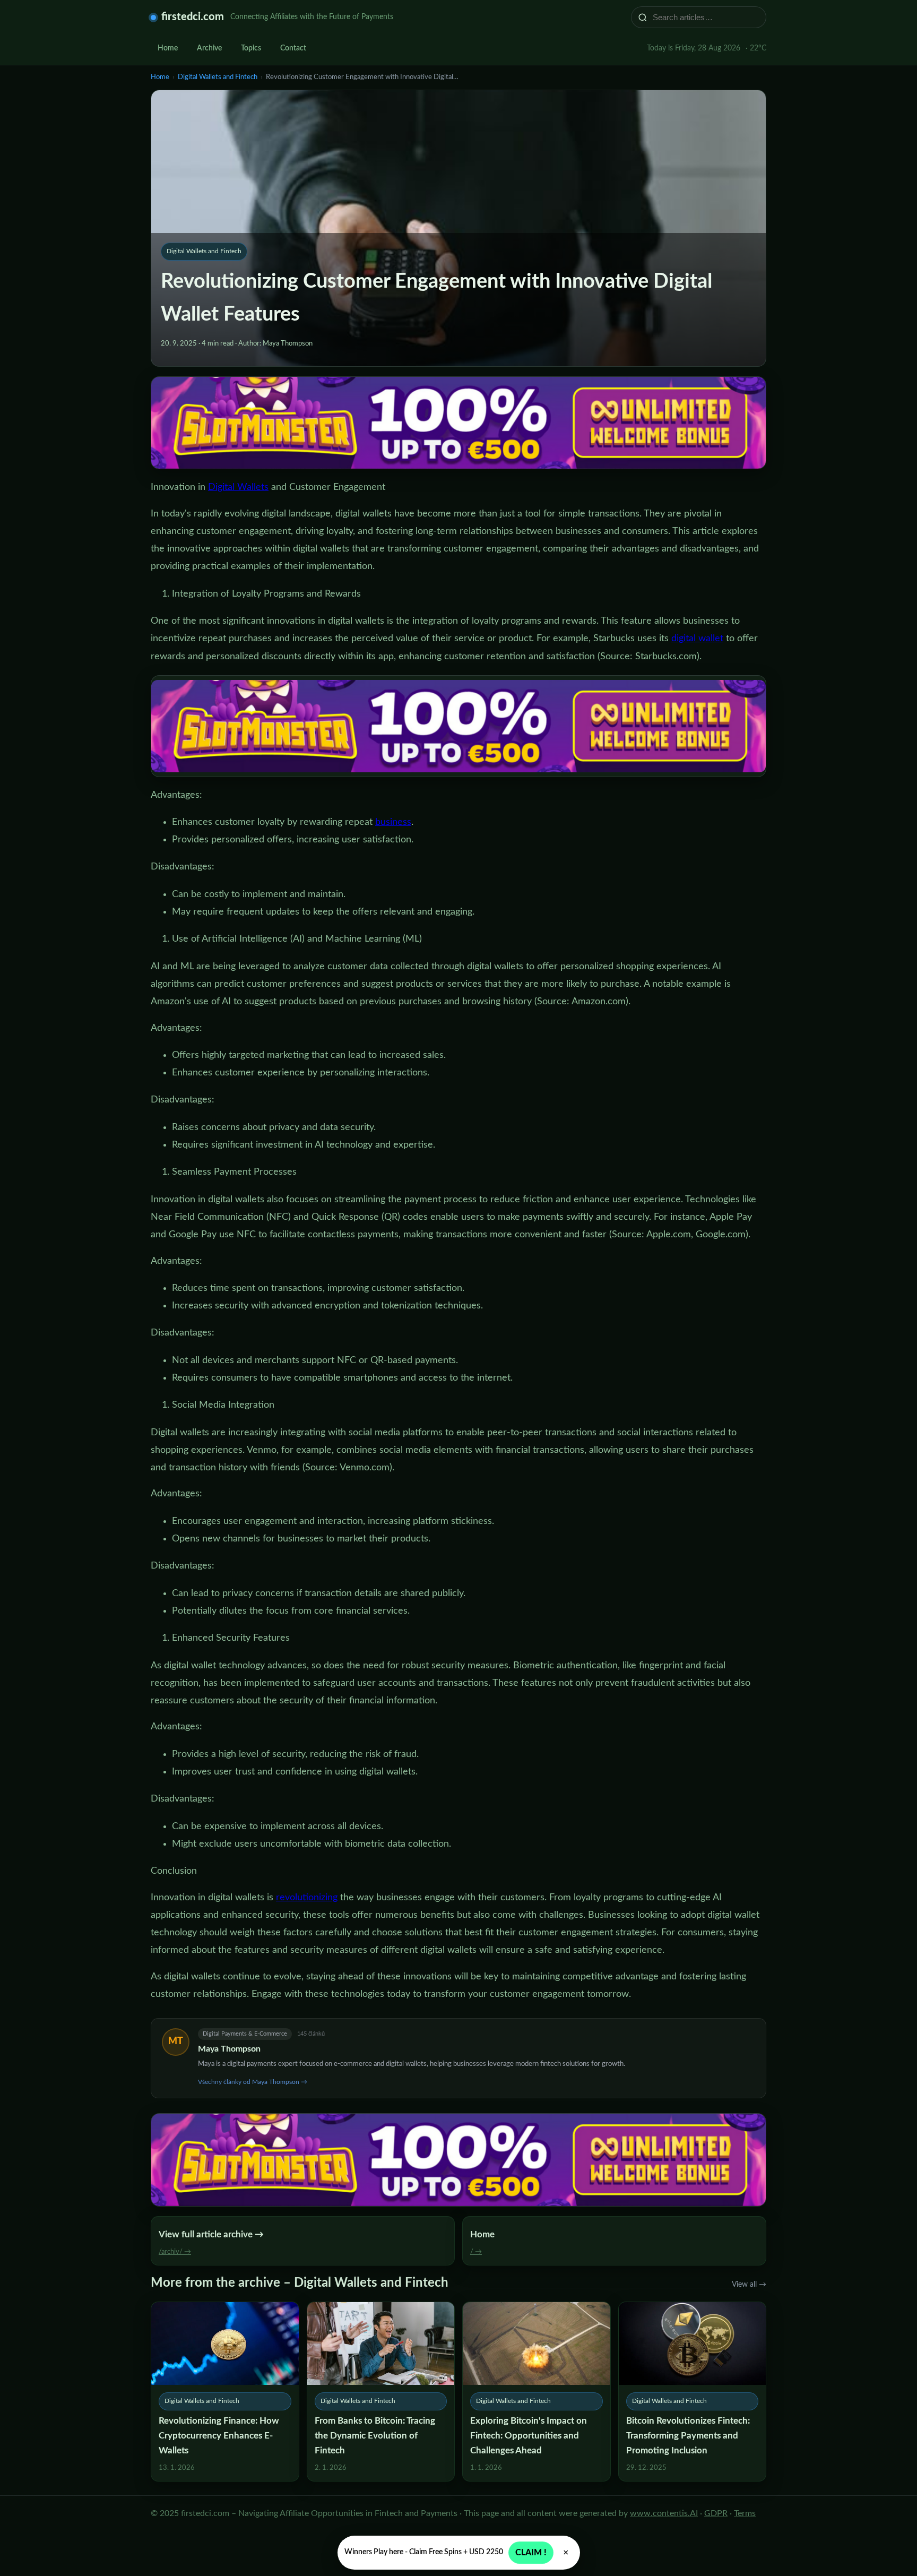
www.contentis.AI (664, 2513)
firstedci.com (193, 17)
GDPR (716, 2513)
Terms (745, 2513)
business (393, 822)
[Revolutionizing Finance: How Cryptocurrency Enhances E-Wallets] (225, 2392)
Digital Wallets (238, 487)
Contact (293, 48)
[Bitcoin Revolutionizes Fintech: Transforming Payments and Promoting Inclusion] (693, 2392)
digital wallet (697, 639)
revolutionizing (307, 1898)
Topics (251, 48)
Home (168, 48)
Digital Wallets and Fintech (218, 77)
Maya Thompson (229, 2049)
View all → (749, 2285)
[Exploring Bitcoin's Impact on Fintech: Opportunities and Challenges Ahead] (537, 2392)
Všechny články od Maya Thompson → (253, 2082)
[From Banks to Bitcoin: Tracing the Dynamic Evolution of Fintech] (381, 2392)
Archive (209, 48)
